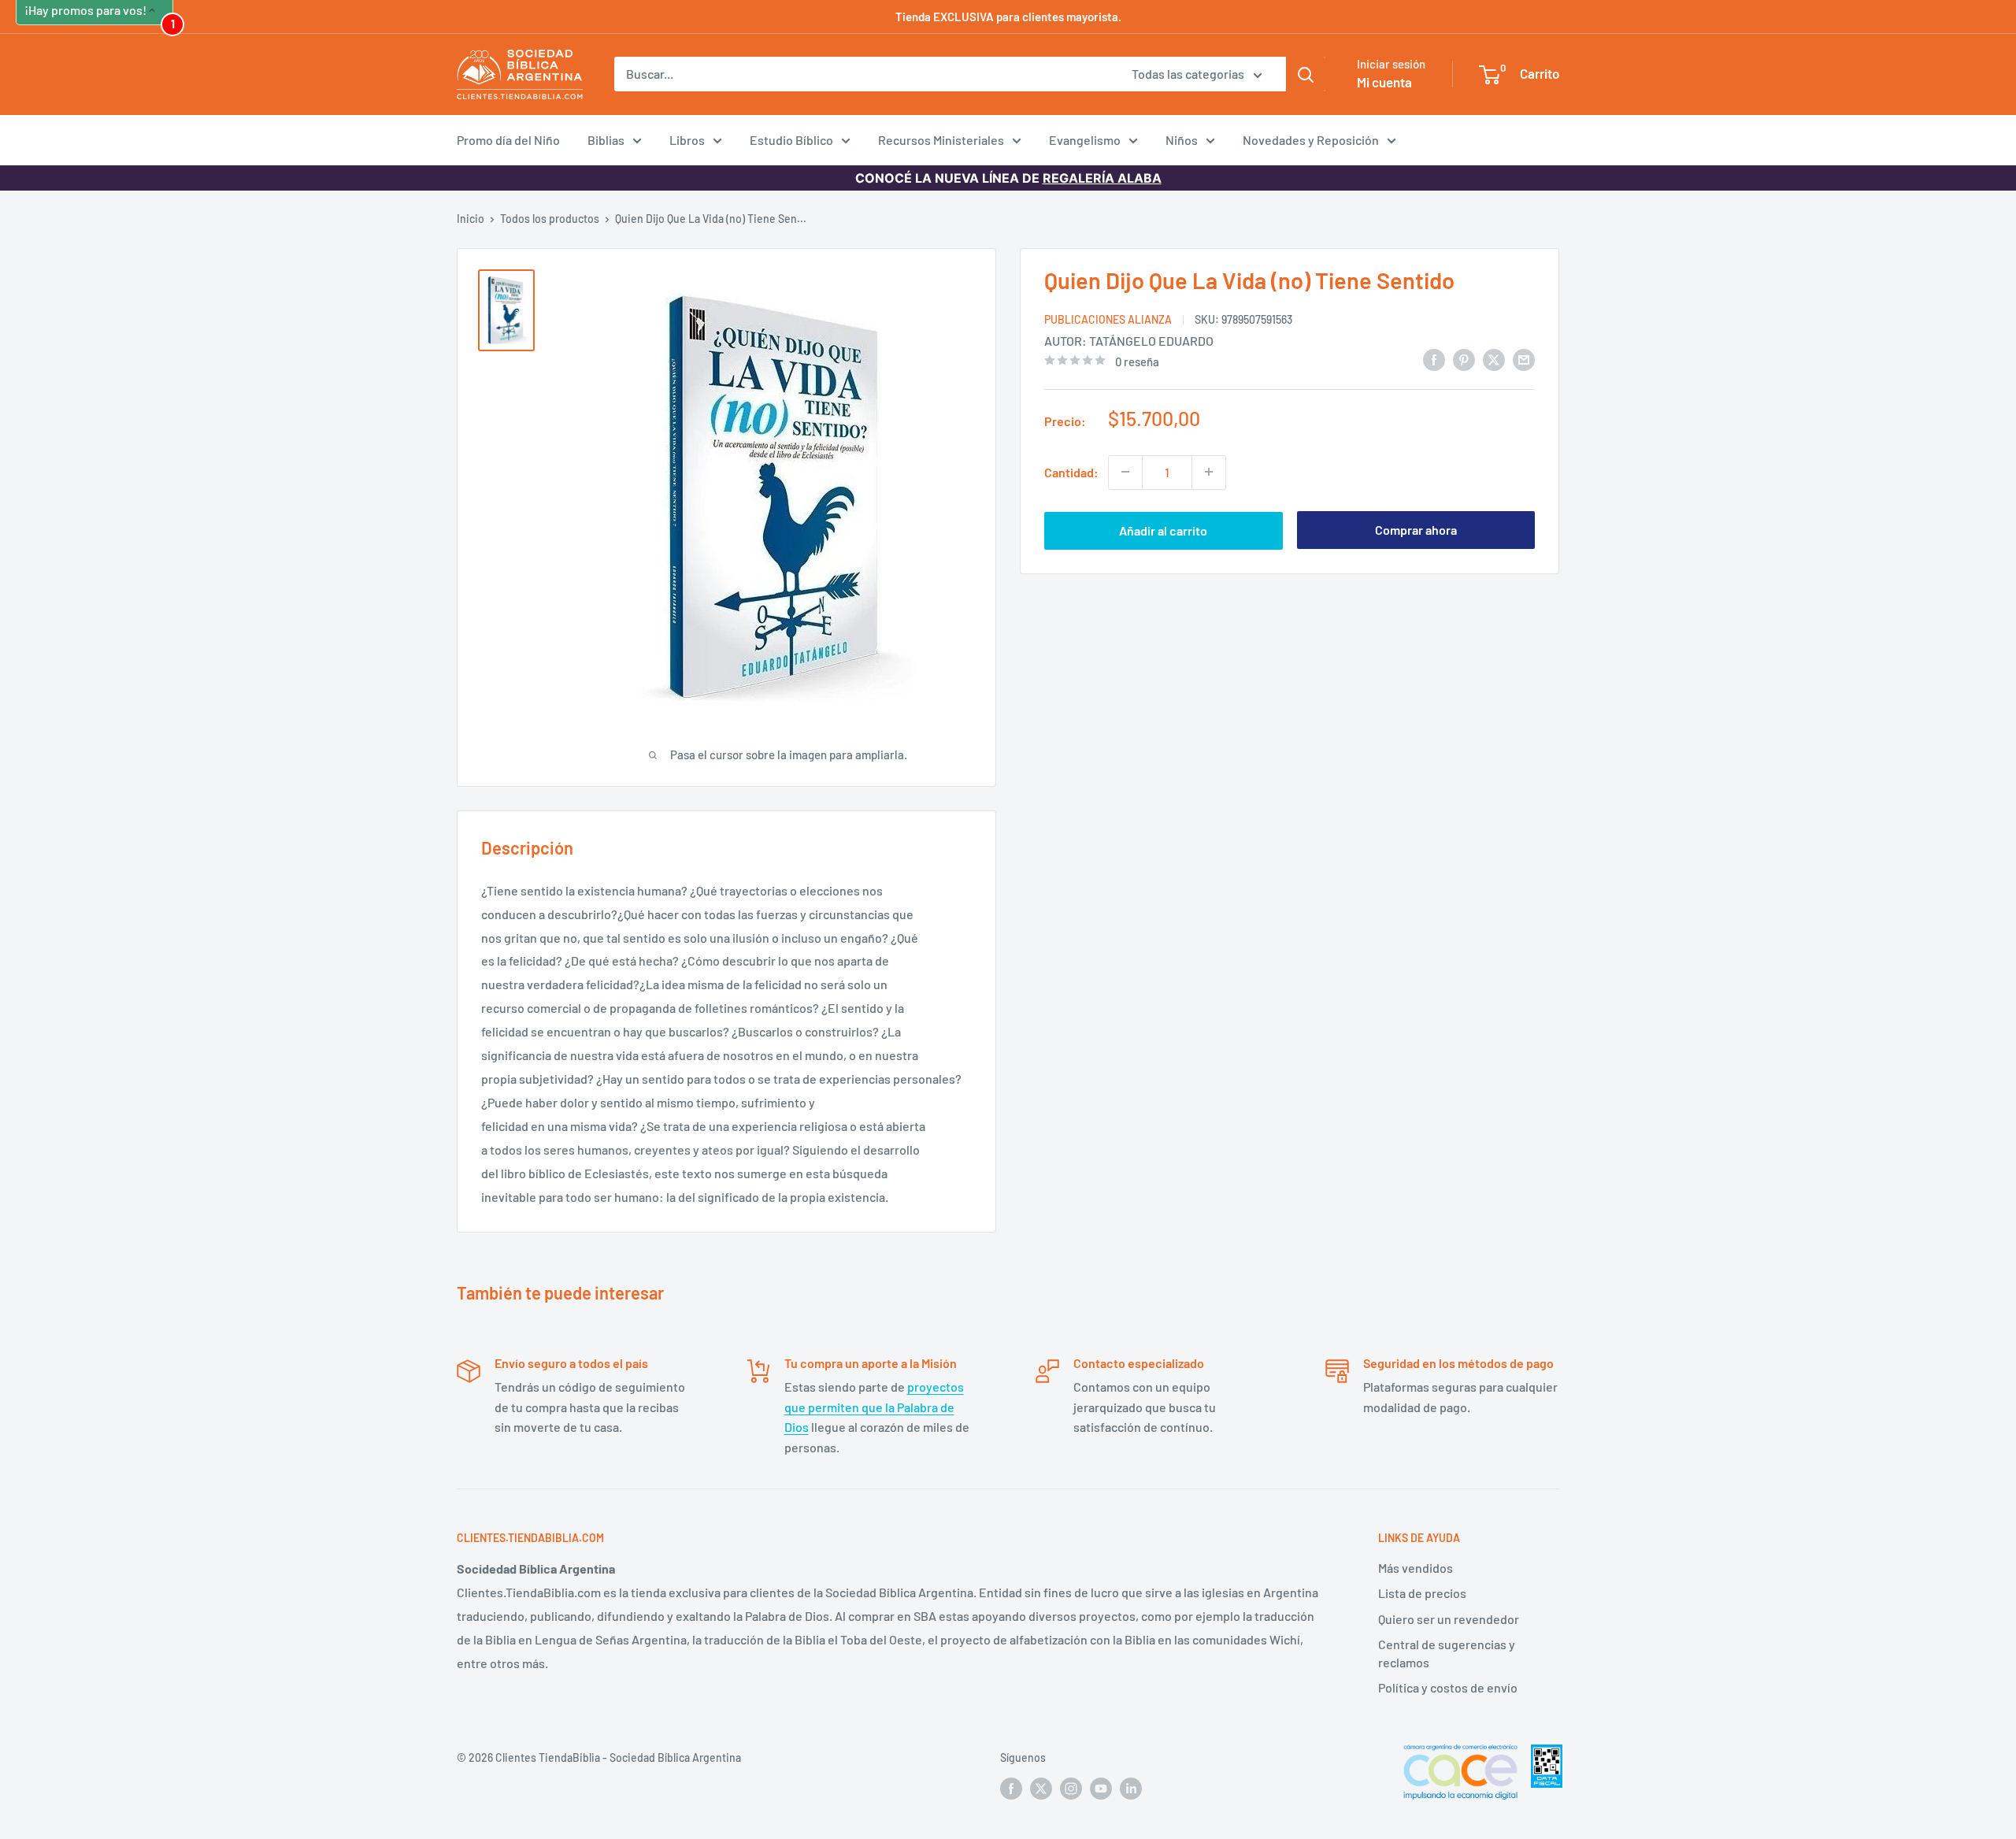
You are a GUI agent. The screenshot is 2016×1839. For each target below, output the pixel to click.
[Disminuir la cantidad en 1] (1125, 472)
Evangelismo (1085, 140)
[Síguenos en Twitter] (1041, 1789)
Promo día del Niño (508, 140)
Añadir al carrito (1163, 530)
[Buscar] (1306, 74)
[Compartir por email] (1524, 359)
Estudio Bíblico (791, 140)
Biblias (606, 140)
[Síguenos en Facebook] (1011, 1789)
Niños (1182, 140)
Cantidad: (1071, 471)
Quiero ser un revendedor (1449, 1619)
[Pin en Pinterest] (1464, 359)
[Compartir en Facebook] (1434, 359)
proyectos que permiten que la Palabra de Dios (874, 1407)
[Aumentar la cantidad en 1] (1209, 472)
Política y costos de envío (1448, 1687)
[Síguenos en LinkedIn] (1131, 1789)
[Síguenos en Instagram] (1071, 1789)
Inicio (471, 219)
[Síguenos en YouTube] (1101, 1789)
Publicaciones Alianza (1108, 319)
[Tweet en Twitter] (1494, 359)
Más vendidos (1416, 1568)
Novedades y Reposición (1311, 140)
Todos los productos (550, 219)
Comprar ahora (1416, 530)
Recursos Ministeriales (941, 140)
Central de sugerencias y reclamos (1447, 1653)
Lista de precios (1422, 1593)
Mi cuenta (1384, 82)
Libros (687, 140)
